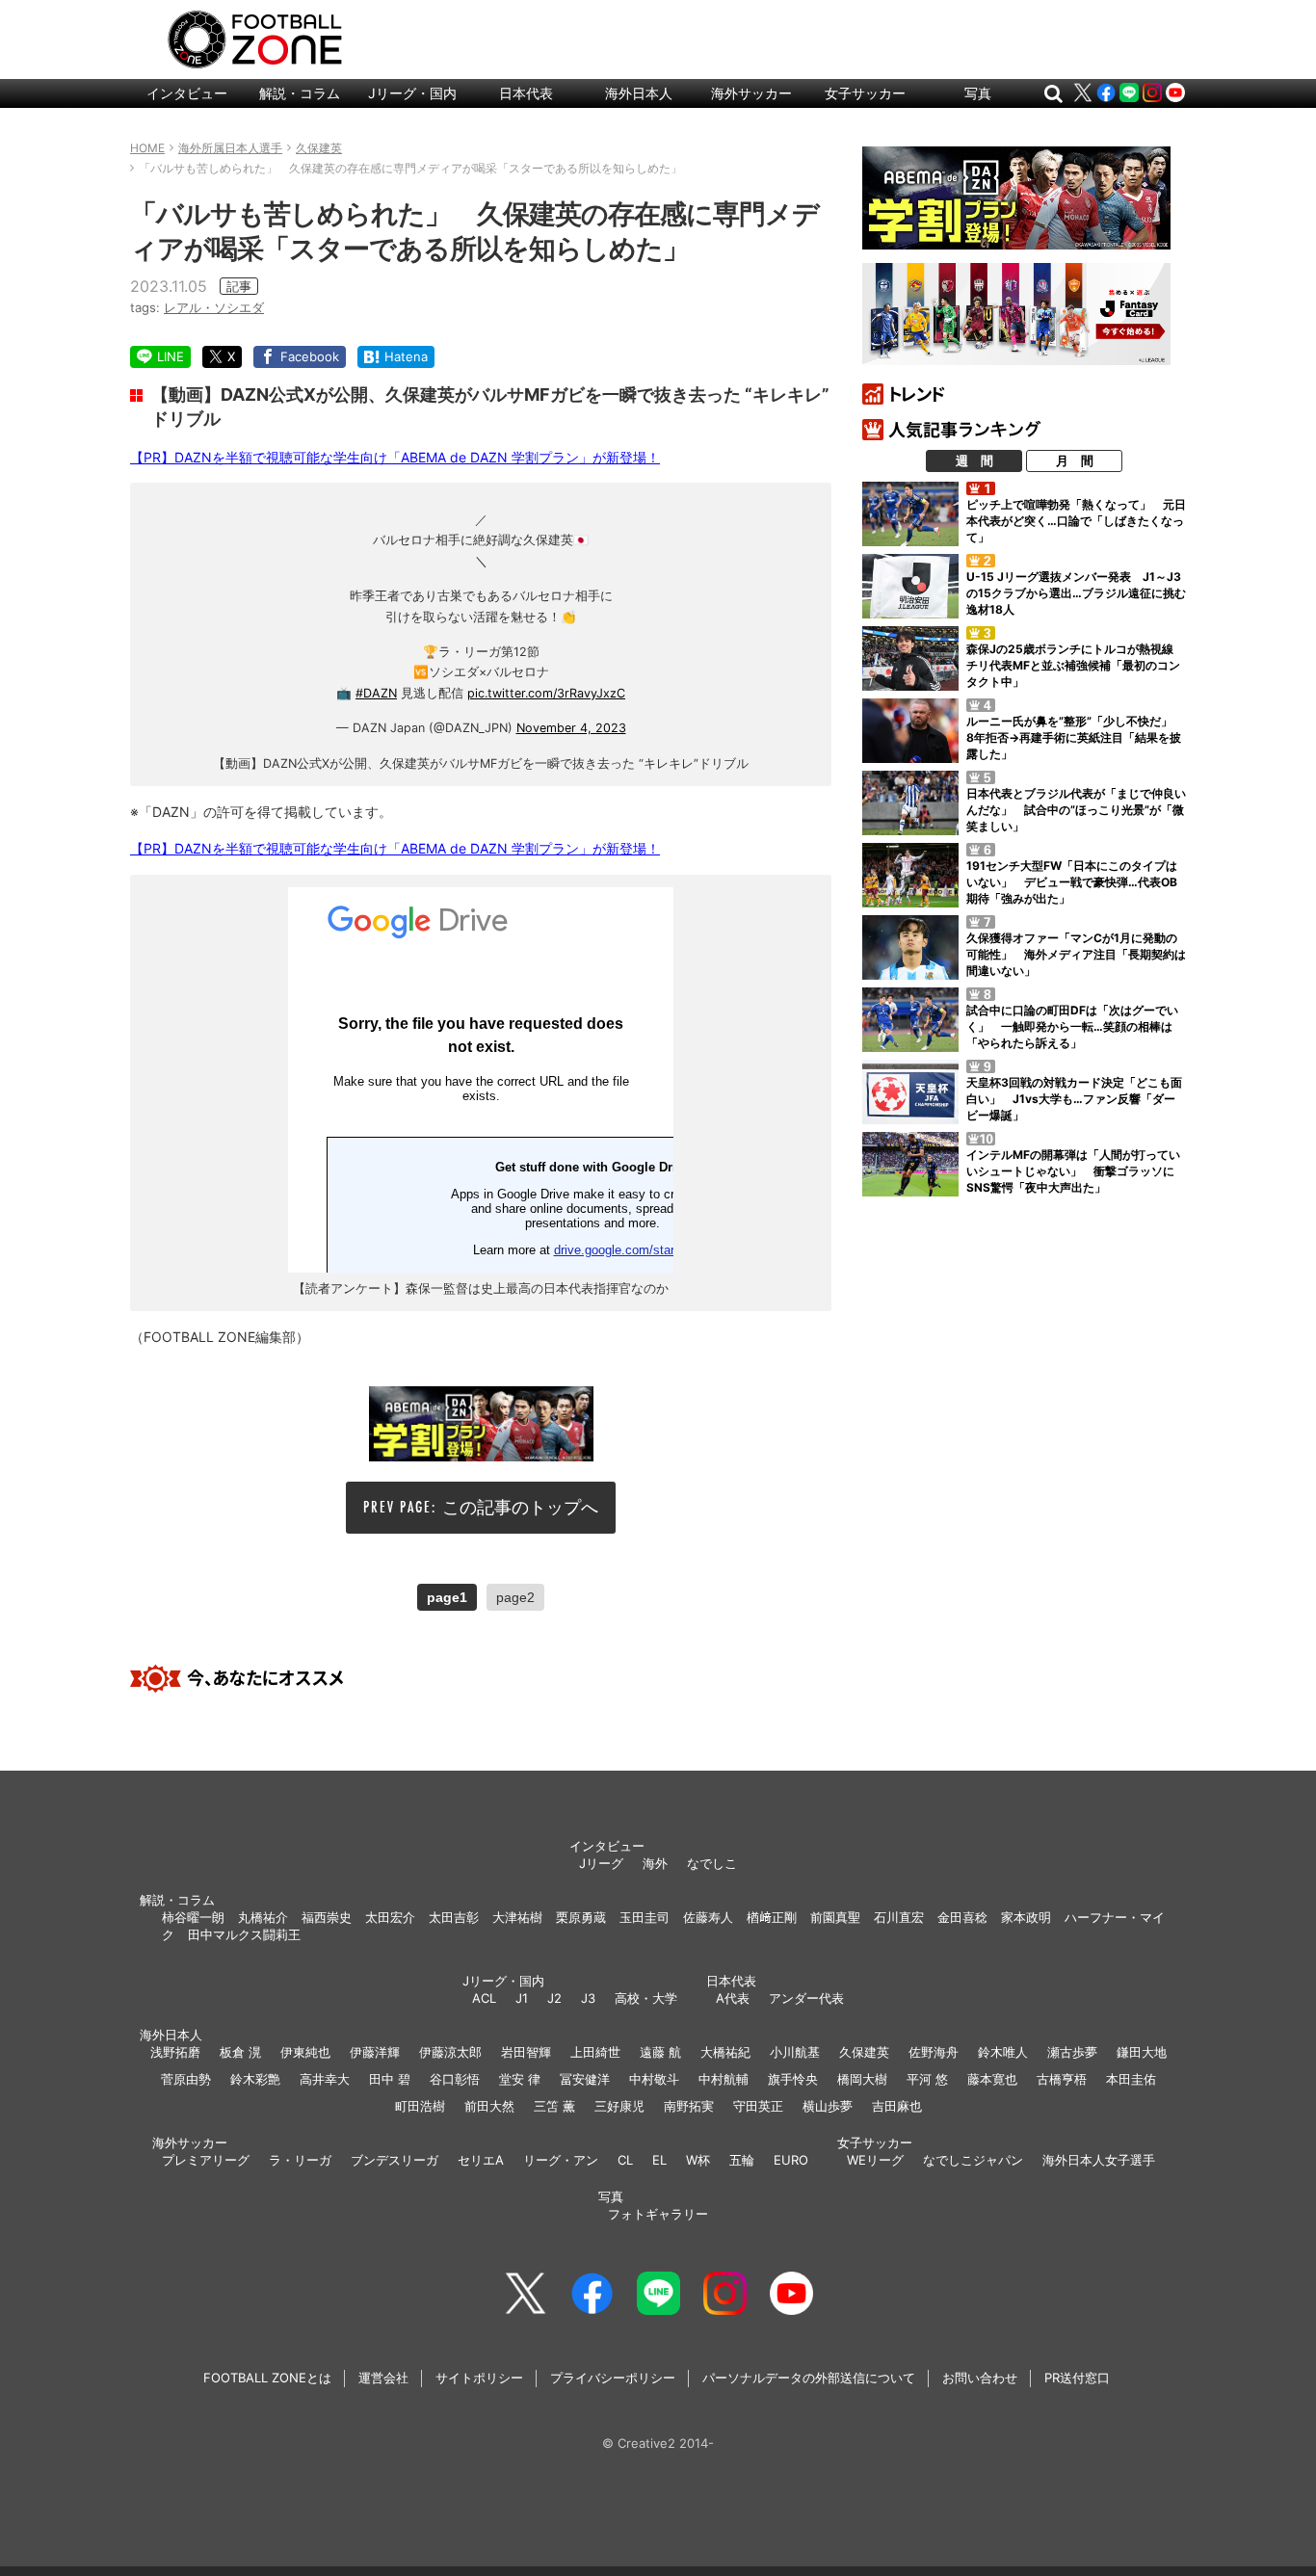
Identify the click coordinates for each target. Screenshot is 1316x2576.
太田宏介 (390, 1917)
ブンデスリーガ (395, 2160)
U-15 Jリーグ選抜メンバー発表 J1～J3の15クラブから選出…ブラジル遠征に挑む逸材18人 (1076, 593)
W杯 (698, 2160)
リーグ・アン (561, 2160)
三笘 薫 (554, 2106)
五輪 (742, 2160)
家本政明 (1026, 1917)
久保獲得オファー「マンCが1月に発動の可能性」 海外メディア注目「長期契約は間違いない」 (1076, 954)
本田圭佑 (1131, 2079)
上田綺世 (595, 2052)
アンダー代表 (806, 1998)
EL (659, 2160)
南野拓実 (689, 2106)
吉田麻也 (897, 2106)
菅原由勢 (186, 2079)
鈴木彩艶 (255, 2079)
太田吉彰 (454, 1917)
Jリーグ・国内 (412, 93)
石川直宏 (899, 1917)
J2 (554, 1998)
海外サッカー (751, 93)
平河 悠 (927, 2079)
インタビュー (187, 93)
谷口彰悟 (455, 2079)
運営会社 (383, 2378)
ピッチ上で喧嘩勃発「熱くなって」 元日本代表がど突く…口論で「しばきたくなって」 (1076, 521)
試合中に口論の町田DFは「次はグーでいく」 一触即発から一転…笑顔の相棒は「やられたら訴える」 (1072, 1026)
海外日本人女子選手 (1099, 2160)
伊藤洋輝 (375, 2052)
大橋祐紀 (725, 2052)
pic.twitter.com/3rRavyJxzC (546, 693)
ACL (484, 1998)
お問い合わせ (980, 2378)
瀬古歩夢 (1072, 2052)
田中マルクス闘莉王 (244, 1934)
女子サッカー (865, 93)
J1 (522, 1998)
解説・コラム (300, 93)
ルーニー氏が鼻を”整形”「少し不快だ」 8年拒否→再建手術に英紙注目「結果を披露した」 (1075, 737)
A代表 (733, 1998)
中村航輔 (724, 2079)
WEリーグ (875, 2160)
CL (625, 2160)
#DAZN (376, 693)
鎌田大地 (1142, 2052)
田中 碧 (390, 2079)
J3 (588, 1998)
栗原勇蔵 (581, 1917)
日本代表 (526, 93)
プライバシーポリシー (613, 2378)
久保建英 (864, 2052)
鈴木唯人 (1003, 2052)
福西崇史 (327, 1917)
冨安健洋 (585, 2079)
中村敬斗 (654, 2079)
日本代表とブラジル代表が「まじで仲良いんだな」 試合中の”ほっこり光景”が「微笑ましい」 (1076, 810)
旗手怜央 (793, 2079)
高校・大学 (646, 1998)
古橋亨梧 (1062, 2079)
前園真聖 (835, 1917)
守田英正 (758, 2106)
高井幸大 (325, 2079)
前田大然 (489, 2106)
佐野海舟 (934, 2052)
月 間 (1075, 460)
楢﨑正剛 (772, 1917)
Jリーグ (601, 1863)
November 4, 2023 (571, 728)
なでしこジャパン (973, 2160)
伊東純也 (305, 2052)
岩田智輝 (526, 2052)
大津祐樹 (517, 1917)
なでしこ (712, 1863)
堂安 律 (520, 2079)
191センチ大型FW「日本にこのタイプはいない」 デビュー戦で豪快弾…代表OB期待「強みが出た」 (1072, 882)
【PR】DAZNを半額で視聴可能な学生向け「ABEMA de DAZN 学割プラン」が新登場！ (395, 457)
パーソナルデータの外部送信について (809, 2378)
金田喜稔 (962, 1917)
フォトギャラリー (658, 2214)
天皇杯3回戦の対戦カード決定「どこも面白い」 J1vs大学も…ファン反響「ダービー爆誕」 (1074, 1099)
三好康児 (619, 2106)
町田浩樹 (420, 2106)
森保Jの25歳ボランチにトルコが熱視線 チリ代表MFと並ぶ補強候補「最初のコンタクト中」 (1076, 665)
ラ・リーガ (300, 2160)
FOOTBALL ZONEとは (267, 2378)
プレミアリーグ (206, 2160)
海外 (655, 1863)
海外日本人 (639, 93)
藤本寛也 (992, 2079)
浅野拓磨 (175, 2052)
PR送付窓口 (1077, 2378)
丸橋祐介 (263, 1917)
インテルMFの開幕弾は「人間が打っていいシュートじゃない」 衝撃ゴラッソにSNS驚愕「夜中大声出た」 (1073, 1171)
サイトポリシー (479, 2378)
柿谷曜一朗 (193, 1917)
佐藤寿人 (708, 1917)
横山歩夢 (828, 2106)
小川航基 (795, 2052)
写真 (978, 93)
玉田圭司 (645, 1917)
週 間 (974, 460)
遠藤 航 (660, 2052)
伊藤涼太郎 (450, 2052)
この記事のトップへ (520, 1507)
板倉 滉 (240, 2052)
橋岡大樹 (862, 2079)
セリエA (481, 2160)
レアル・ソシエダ (214, 307)
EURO (791, 2160)
